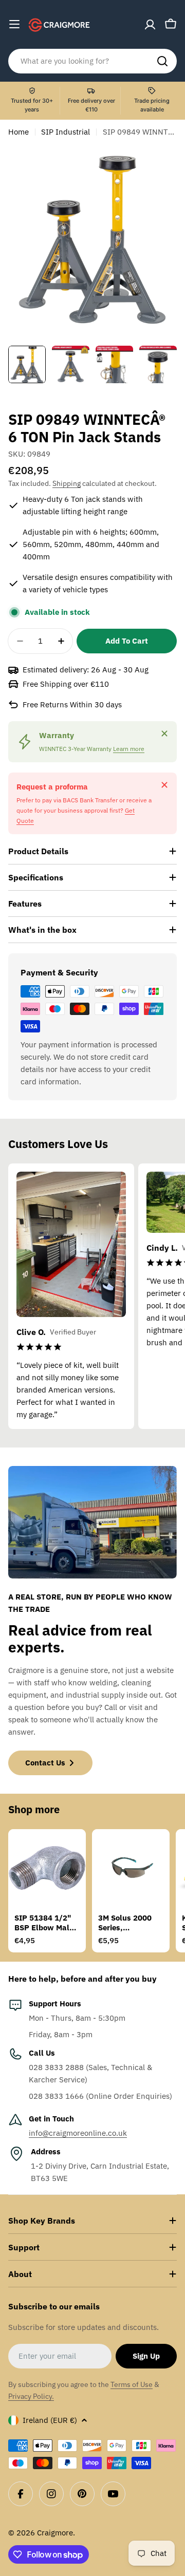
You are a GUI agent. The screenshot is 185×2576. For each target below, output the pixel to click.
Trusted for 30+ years (32, 105)
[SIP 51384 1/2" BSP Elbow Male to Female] (47, 1868)
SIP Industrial (66, 132)
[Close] (164, 734)
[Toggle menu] (14, 24)
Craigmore (55, 2533)
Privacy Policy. (31, 2396)
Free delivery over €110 (91, 105)
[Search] (162, 61)
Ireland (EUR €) (50, 2420)
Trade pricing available (152, 105)
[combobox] (92, 61)
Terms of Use (132, 2384)
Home (18, 132)
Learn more (129, 749)
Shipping (67, 483)
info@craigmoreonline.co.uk (78, 2133)
